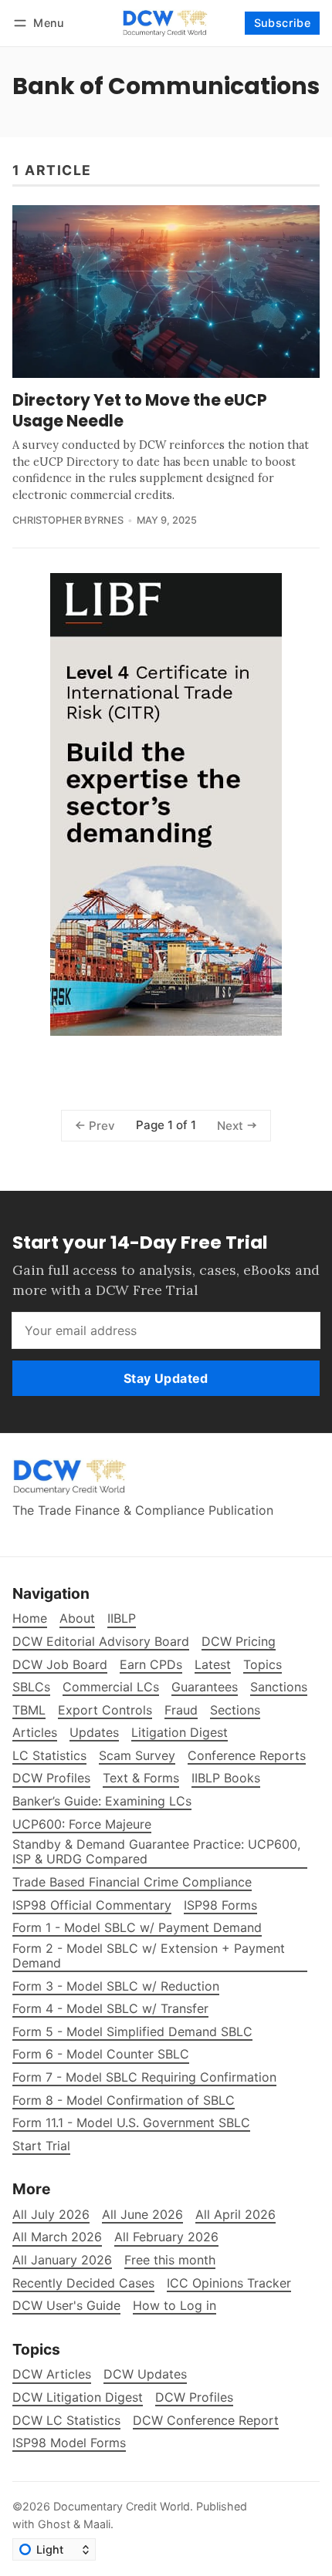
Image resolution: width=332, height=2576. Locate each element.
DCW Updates (145, 2374)
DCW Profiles (194, 2397)
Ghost (54, 2524)
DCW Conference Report (206, 2421)
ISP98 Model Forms (69, 2443)
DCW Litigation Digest (78, 2397)
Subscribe (283, 23)
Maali (97, 2524)
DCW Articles (52, 2374)
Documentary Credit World (122, 2506)
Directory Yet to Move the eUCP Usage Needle (140, 410)
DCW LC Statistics (66, 2421)
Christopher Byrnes (68, 520)
